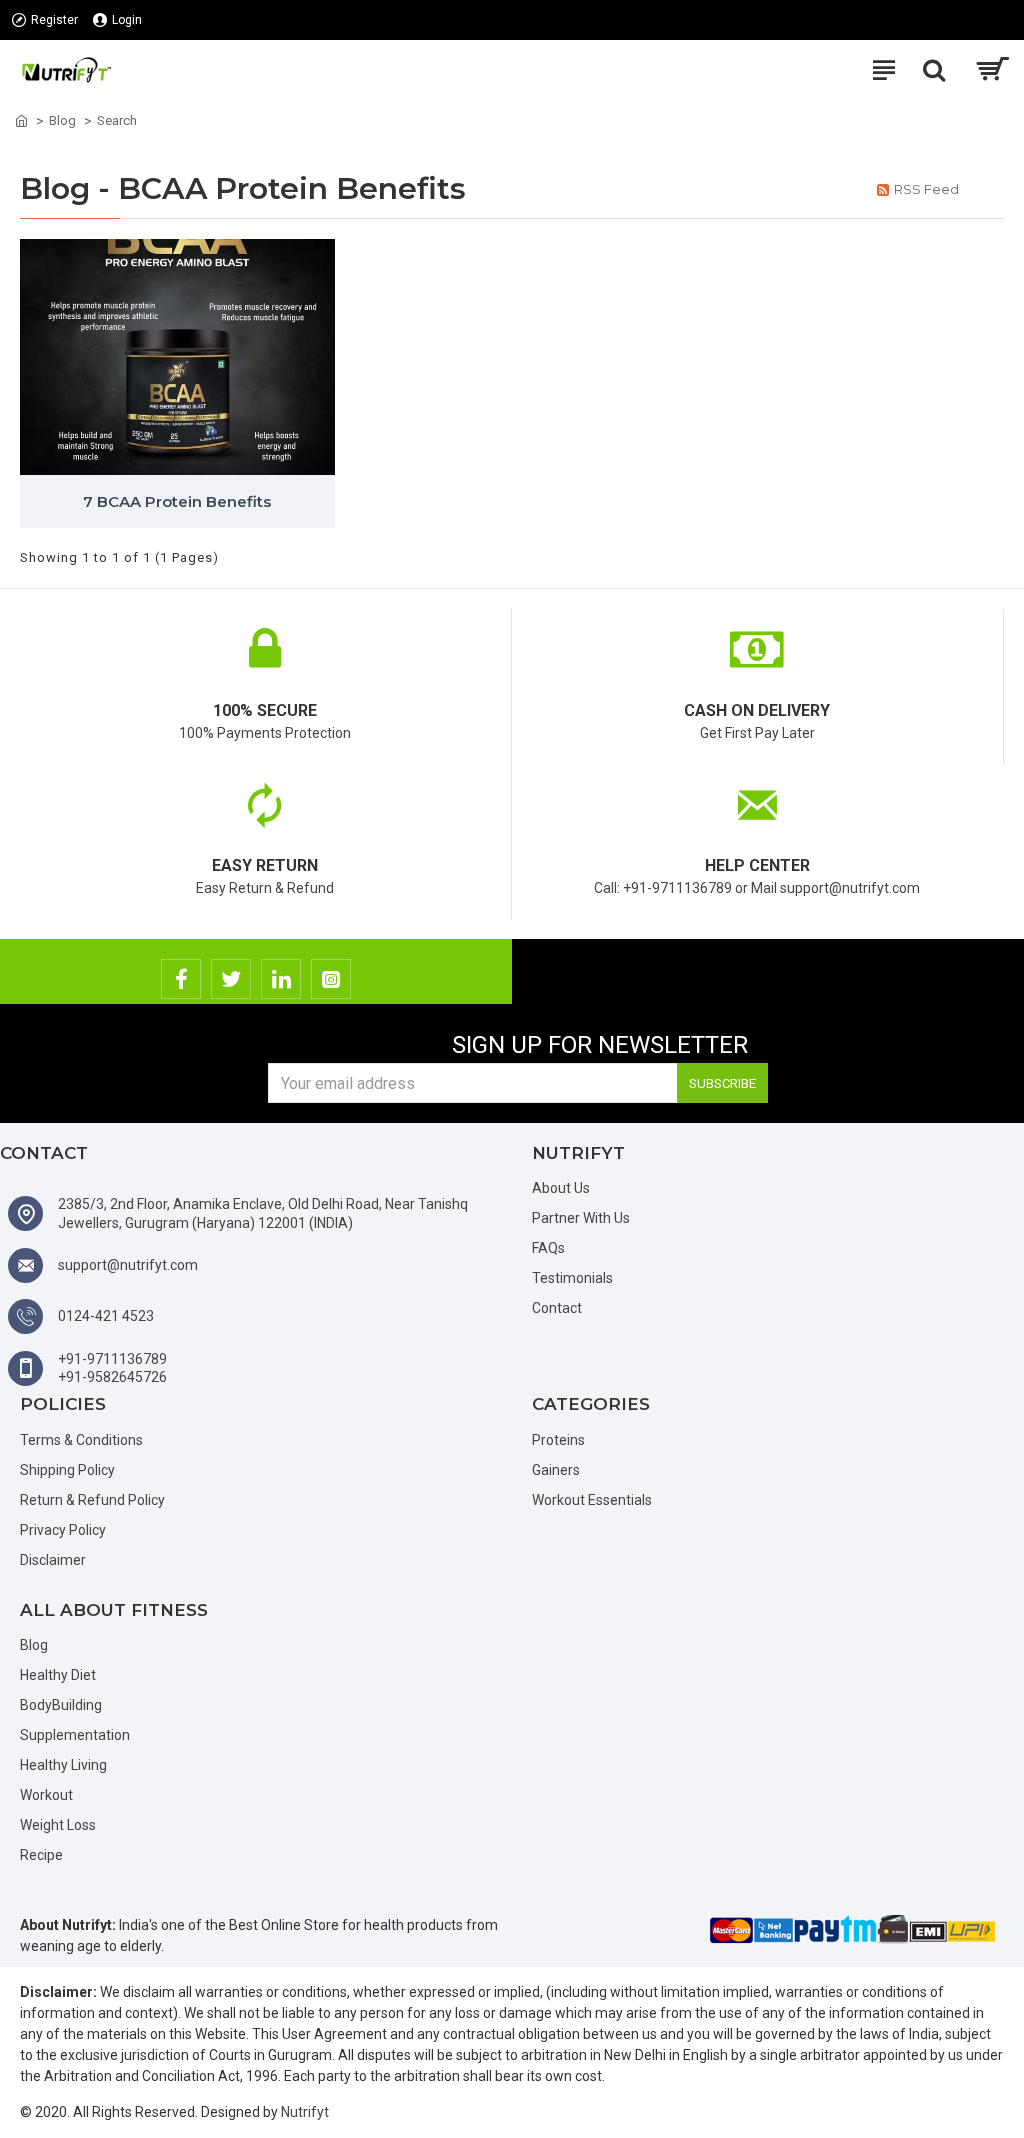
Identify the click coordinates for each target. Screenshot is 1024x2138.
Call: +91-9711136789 (663, 888)
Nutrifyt (305, 2112)
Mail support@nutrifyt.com (835, 888)
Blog (62, 120)
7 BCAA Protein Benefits (177, 501)
